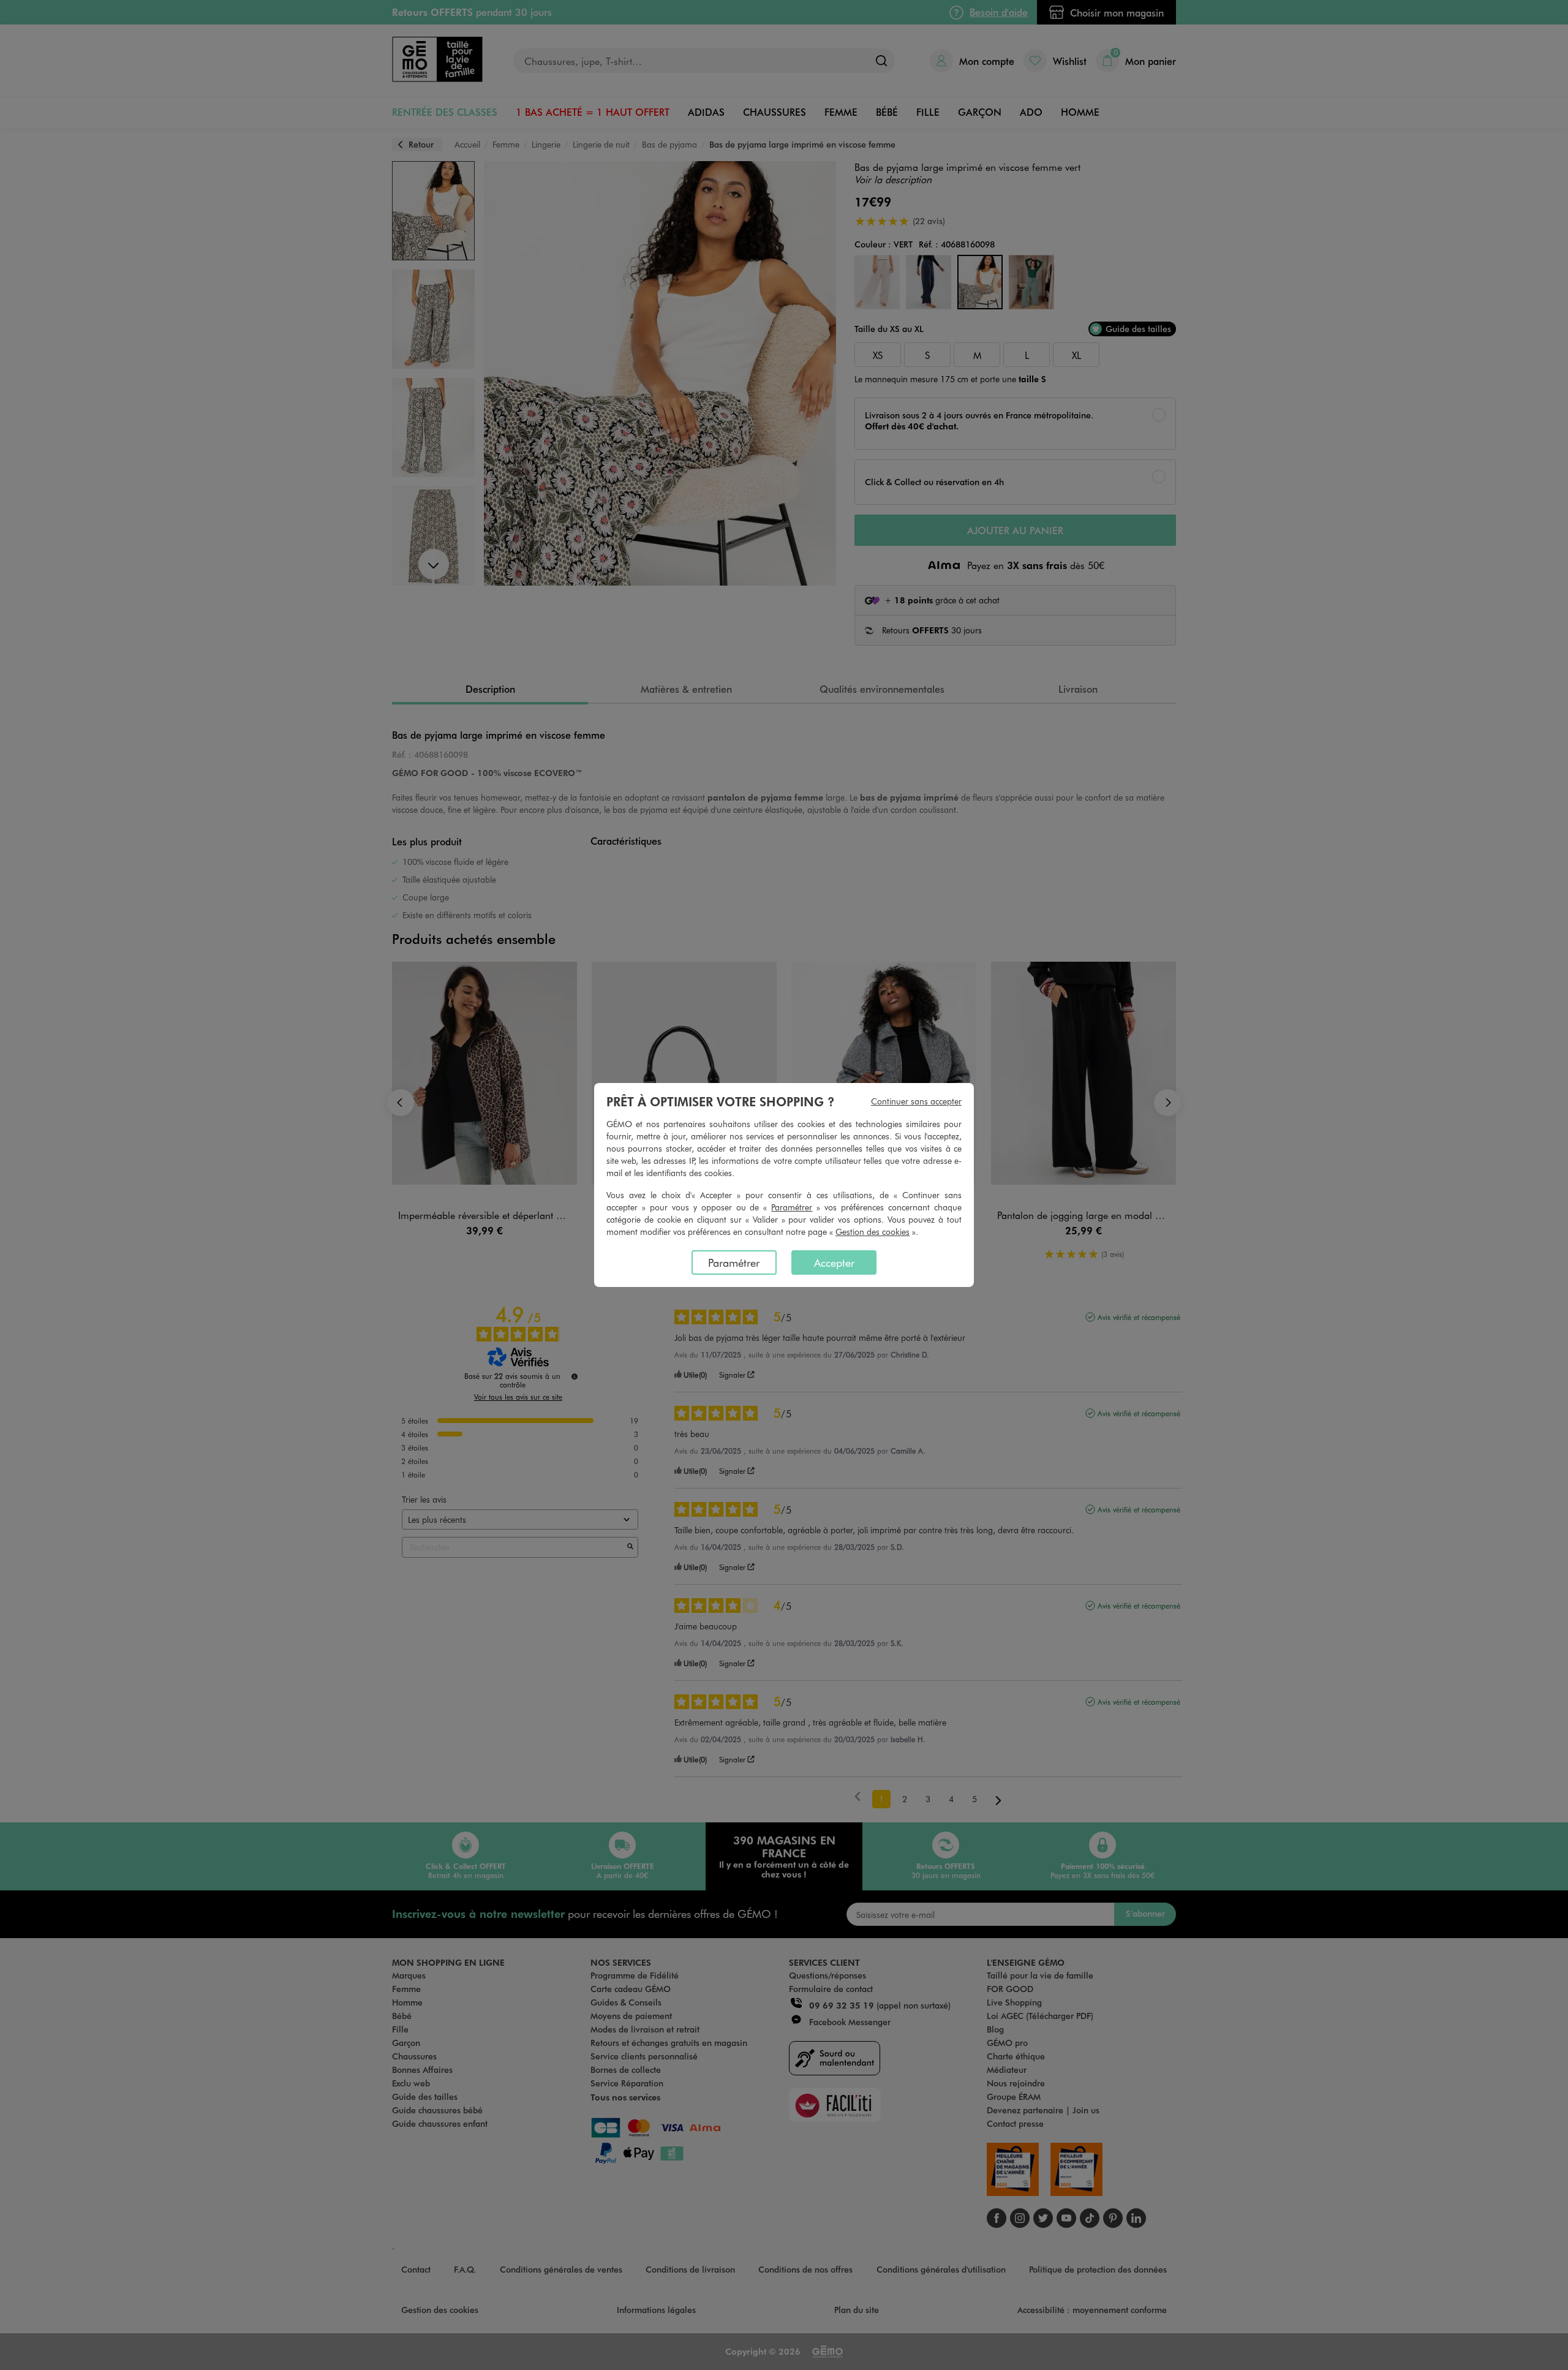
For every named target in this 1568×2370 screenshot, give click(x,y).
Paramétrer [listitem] (734, 1262)
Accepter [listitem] (834, 1262)
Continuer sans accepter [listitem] (916, 1101)
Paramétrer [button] (792, 1207)
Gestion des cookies (873, 1232)
